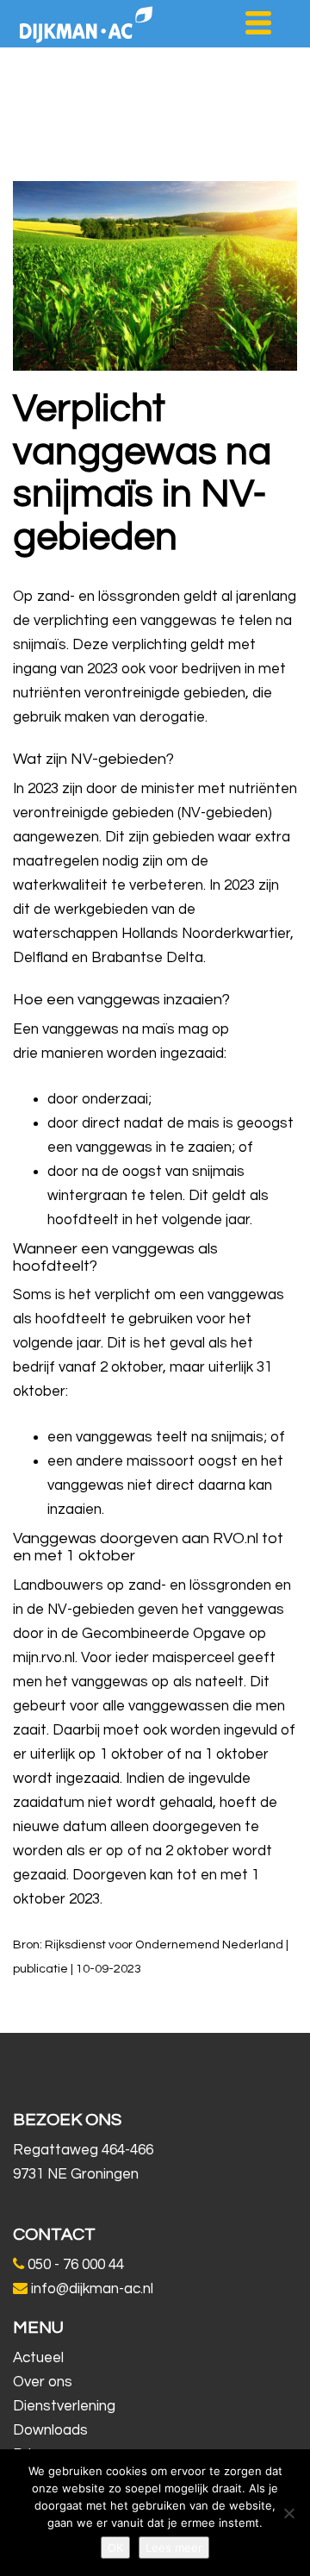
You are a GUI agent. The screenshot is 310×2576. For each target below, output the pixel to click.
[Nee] (288, 2513)
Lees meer (174, 2548)
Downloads (50, 2430)
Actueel (38, 2358)
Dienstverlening (64, 2406)
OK (115, 2548)
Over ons (43, 2382)
